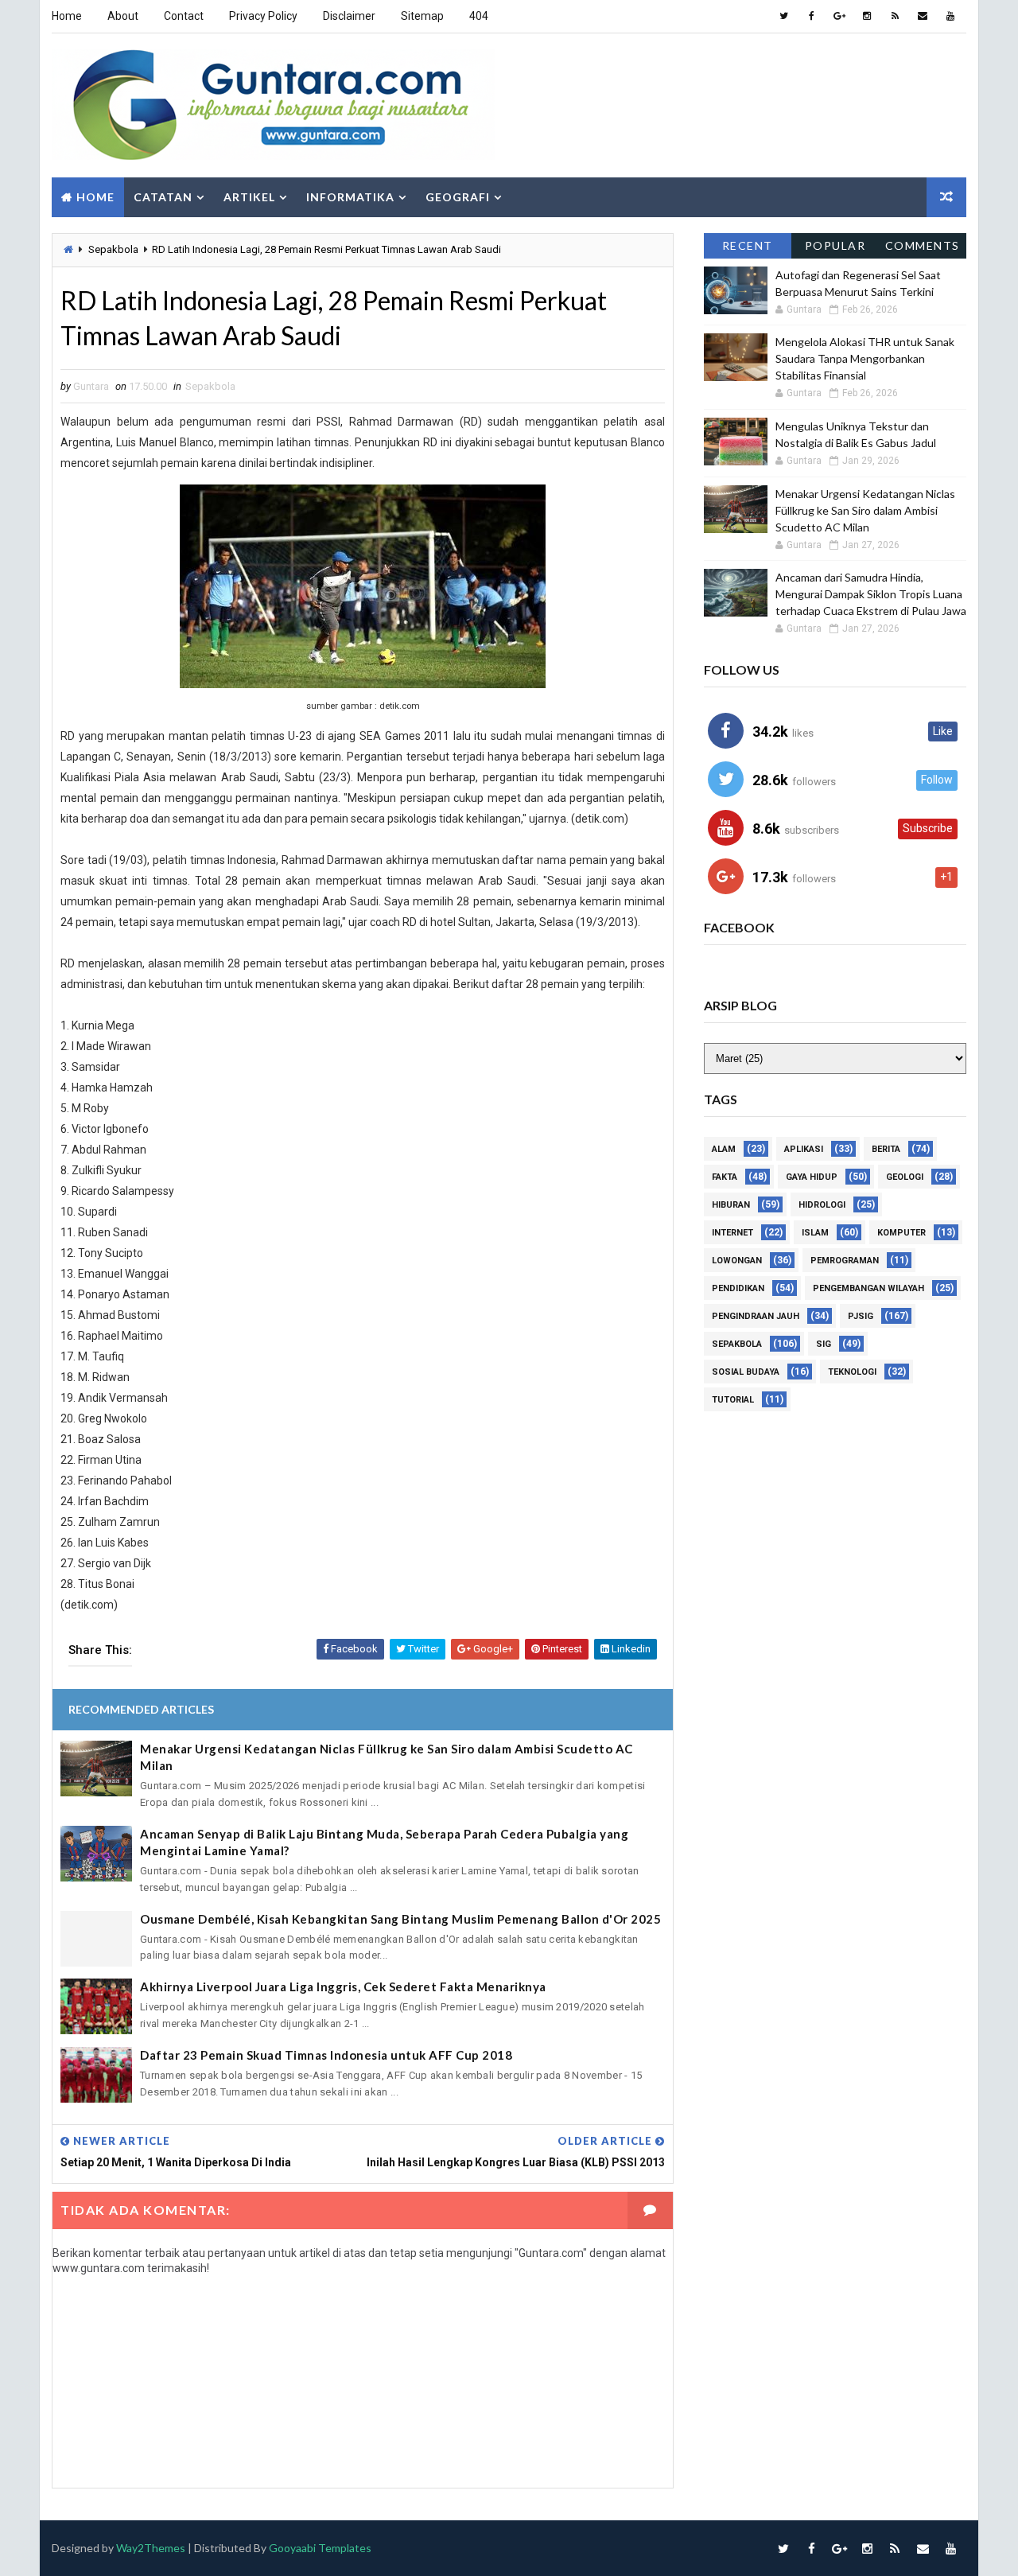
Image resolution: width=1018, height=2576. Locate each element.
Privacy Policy (263, 16)
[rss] (895, 16)
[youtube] (950, 16)
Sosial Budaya (746, 1372)
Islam (815, 1233)
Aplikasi (804, 1149)
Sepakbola (113, 249)
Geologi (905, 1177)
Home (67, 16)
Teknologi (852, 1372)
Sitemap (422, 16)
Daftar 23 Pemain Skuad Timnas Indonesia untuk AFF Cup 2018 (326, 2055)
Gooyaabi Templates (320, 2548)
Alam (724, 1149)
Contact (184, 16)
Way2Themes (151, 2548)
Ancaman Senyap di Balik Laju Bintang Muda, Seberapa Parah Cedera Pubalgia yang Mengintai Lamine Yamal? (384, 1842)
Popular (835, 245)
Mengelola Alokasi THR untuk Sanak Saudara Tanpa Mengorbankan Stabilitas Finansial (865, 358)
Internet (732, 1233)
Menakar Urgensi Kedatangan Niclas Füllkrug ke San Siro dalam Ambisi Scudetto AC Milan (387, 1757)
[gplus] (839, 16)
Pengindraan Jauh (756, 1316)
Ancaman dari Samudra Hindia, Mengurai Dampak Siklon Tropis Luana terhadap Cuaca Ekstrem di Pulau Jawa (871, 594)
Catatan (163, 197)
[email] (923, 16)
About (123, 16)
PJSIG (861, 1316)
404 (479, 16)
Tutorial (733, 1400)
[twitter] (783, 16)
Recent (748, 245)
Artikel (249, 197)
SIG (824, 1344)
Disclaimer (349, 16)
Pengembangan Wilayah (868, 1288)
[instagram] (867, 16)
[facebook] (811, 16)
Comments (923, 245)
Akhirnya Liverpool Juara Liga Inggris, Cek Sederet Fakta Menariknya (343, 1986)
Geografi (458, 197)
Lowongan (737, 1261)
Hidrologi (822, 1205)
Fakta (725, 1177)
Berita (886, 1149)
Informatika (350, 197)
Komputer (901, 1233)
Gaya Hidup (812, 1177)
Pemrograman (845, 1261)
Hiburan (731, 1205)
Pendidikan (738, 1288)
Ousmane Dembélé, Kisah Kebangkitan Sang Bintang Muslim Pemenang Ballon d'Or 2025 (400, 1919)
